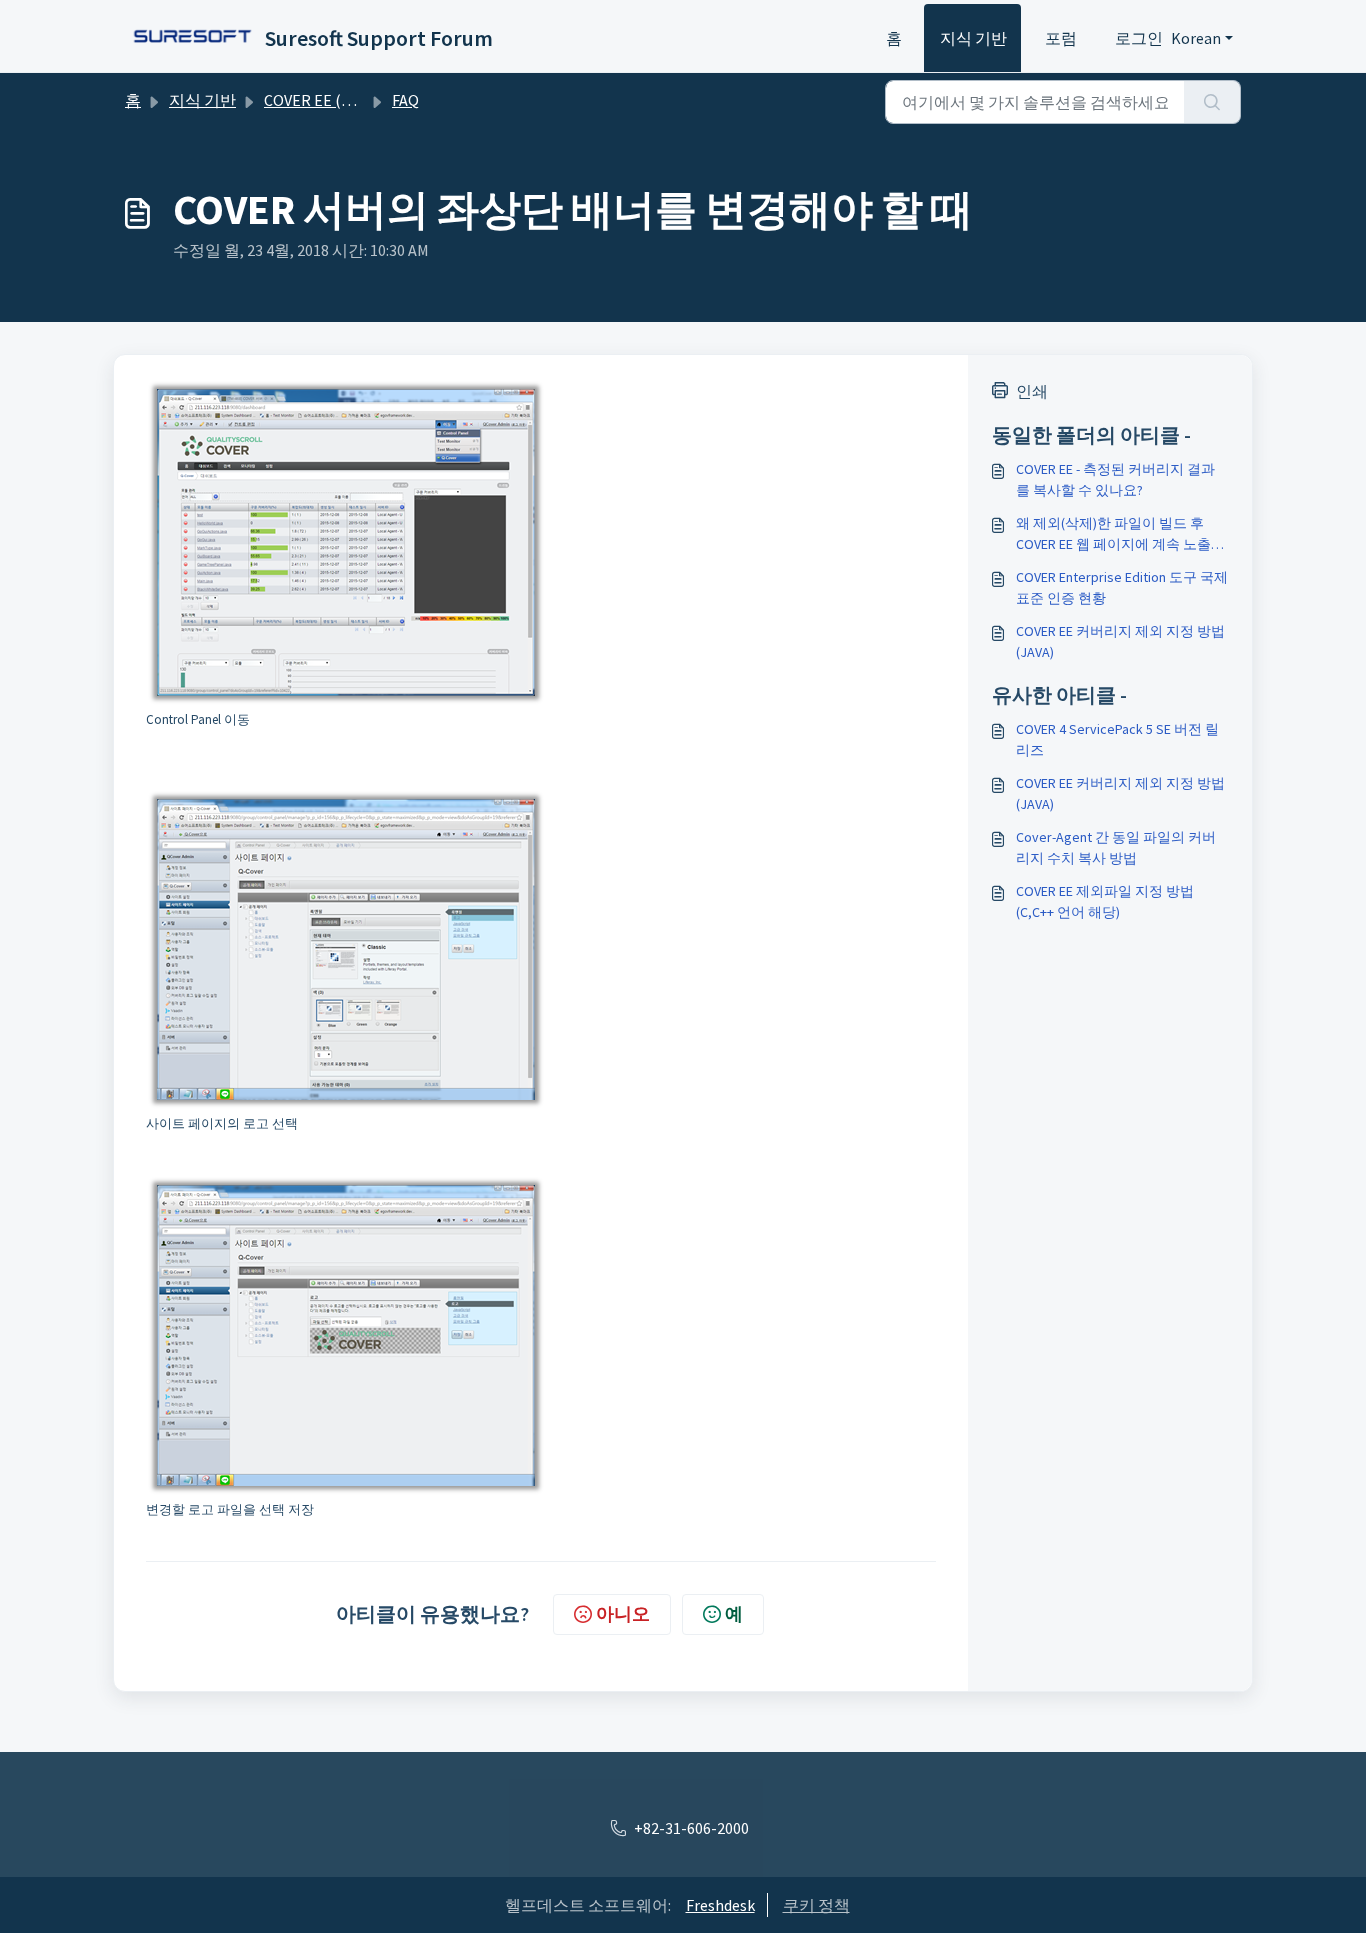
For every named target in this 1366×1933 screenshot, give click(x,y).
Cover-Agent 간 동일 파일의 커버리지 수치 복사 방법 (1116, 847)
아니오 (623, 1613)
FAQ (405, 100)
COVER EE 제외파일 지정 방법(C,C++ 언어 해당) (1105, 901)
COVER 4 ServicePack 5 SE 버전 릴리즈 (1117, 739)
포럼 (1061, 38)
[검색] (1212, 102)
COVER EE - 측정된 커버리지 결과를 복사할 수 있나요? (1115, 479)
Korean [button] (1196, 38)
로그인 (1139, 38)
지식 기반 (973, 38)
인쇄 (1032, 391)
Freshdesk (720, 1905)
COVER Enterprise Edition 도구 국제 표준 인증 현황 (1122, 587)
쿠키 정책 (816, 1905)
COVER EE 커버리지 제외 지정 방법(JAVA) (1120, 641)
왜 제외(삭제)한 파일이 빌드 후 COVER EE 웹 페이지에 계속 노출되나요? (1120, 534)
